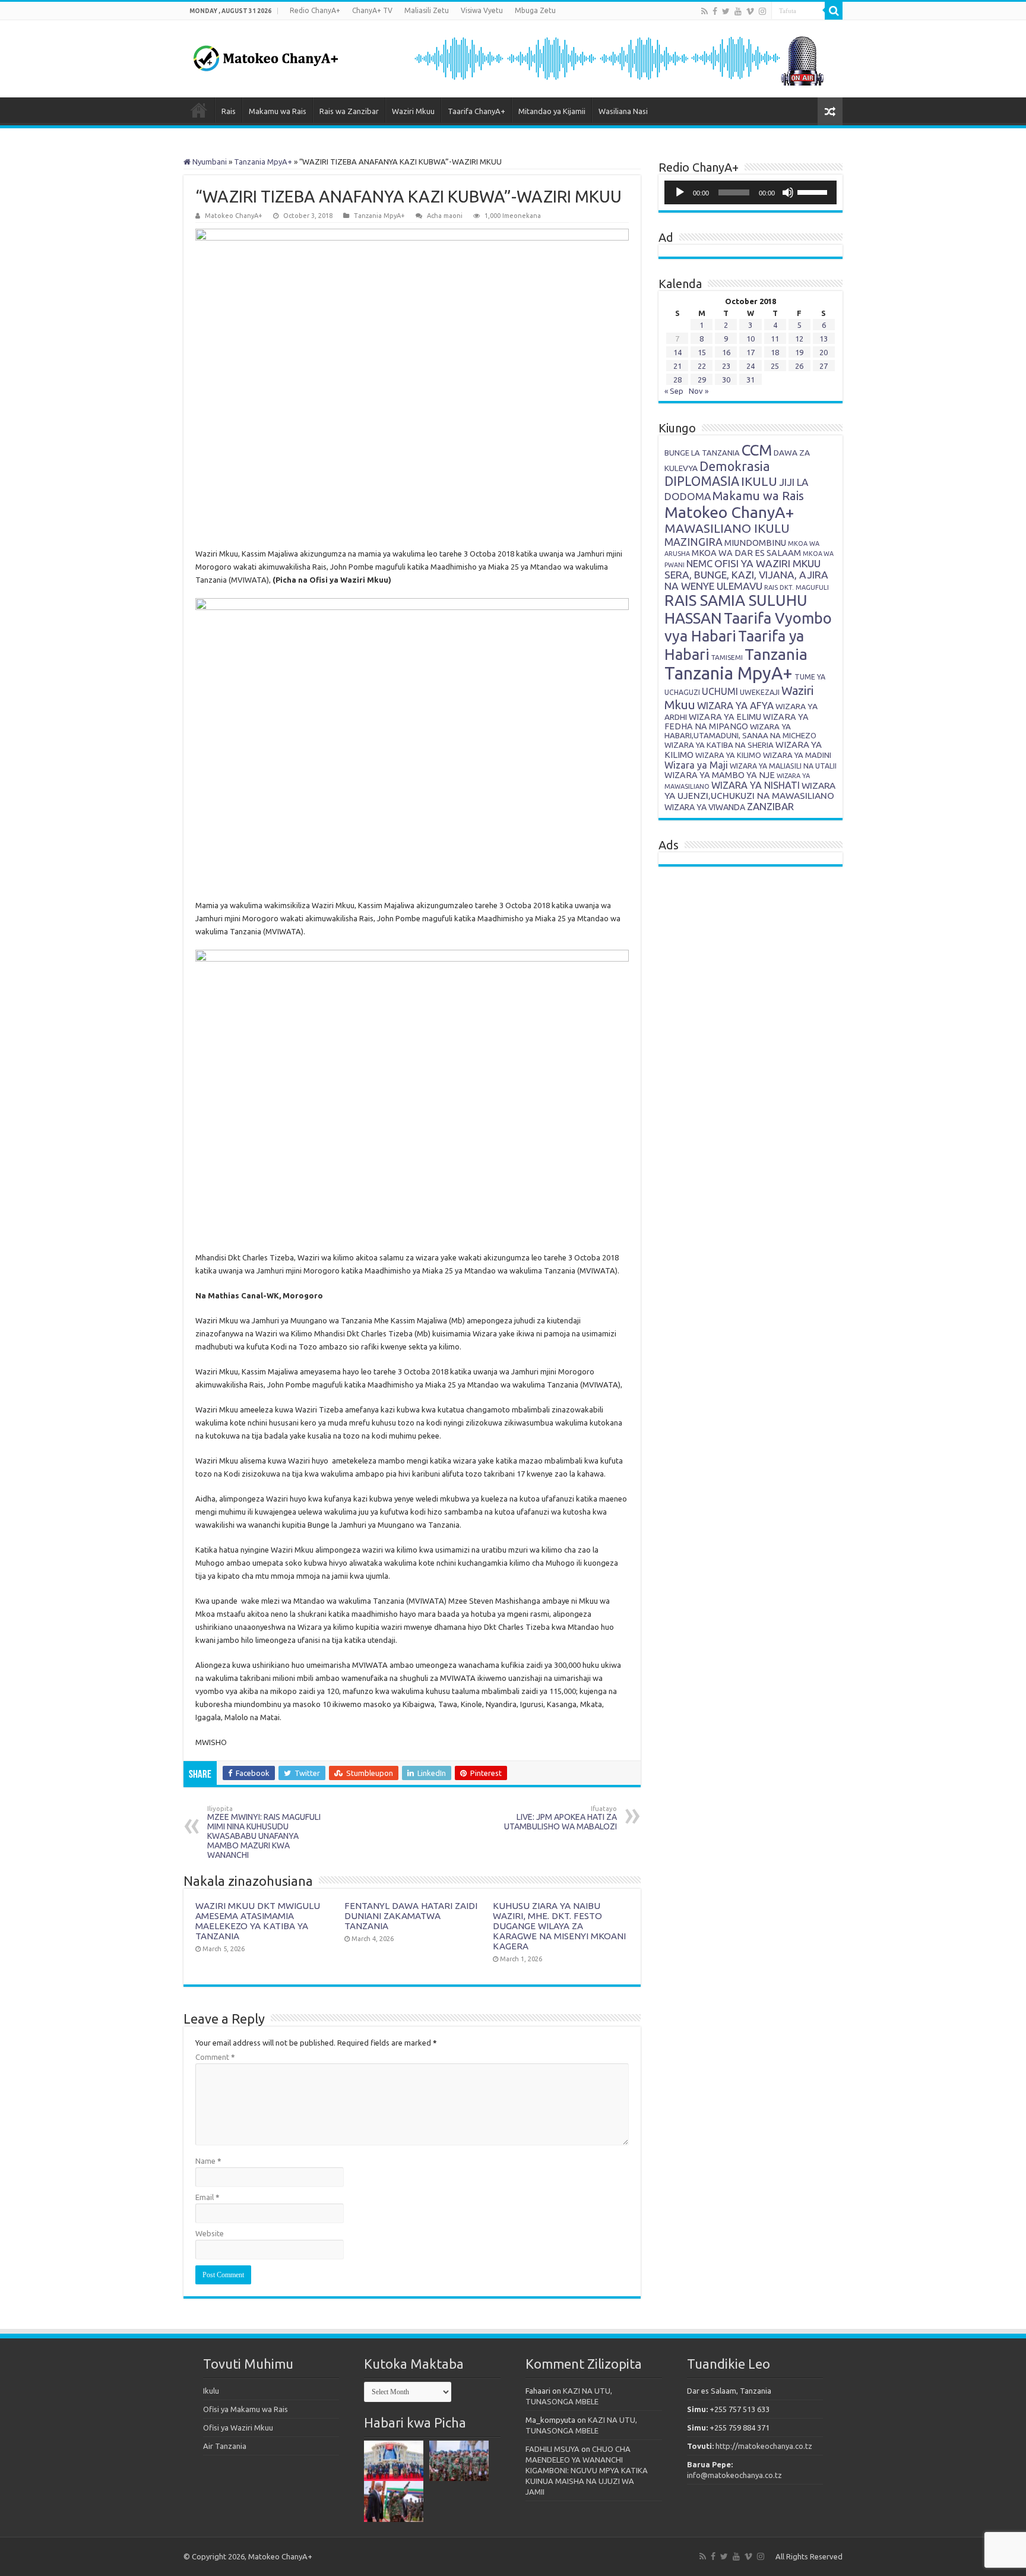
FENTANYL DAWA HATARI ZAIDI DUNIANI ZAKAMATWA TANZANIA (411, 1916)
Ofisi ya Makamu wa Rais (246, 2409)
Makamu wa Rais (278, 111)
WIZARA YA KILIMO (728, 755)
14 (677, 352)
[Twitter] (726, 11)
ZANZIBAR (770, 806)
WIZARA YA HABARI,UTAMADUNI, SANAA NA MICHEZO (740, 731)
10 (750, 339)
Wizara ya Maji (696, 765)
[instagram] (762, 11)
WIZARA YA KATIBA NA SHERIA (719, 745)
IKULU (759, 481)
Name (208, 2161)
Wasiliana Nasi (623, 111)
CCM (757, 450)
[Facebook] (715, 11)
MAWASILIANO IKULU (727, 528)
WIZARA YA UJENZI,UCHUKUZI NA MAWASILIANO (750, 791)
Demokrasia (735, 466)
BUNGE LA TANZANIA (702, 453)
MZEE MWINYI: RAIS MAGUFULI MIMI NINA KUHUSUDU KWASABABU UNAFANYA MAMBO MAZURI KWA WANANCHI (264, 1832)
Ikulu (211, 2391)
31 (750, 380)
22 (702, 366)
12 (799, 339)
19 (799, 352)
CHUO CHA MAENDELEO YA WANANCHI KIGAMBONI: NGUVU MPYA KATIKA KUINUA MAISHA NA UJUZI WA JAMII (587, 2470)
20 (824, 352)
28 (677, 380)
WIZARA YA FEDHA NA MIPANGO (737, 722)
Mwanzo (199, 110)
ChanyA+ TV (372, 10)
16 (726, 352)
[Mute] (788, 192)
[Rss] (704, 11)
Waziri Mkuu (413, 111)
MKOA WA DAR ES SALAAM (746, 553)
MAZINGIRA (693, 542)
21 (677, 366)
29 (702, 380)
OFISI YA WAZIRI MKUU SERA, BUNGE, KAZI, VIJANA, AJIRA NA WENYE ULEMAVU (746, 575)
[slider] (814, 191)
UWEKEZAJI (760, 692)
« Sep (674, 391)
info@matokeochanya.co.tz (734, 2475)
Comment (215, 2057)
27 (824, 366)
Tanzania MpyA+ (263, 162)
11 (775, 339)
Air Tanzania (225, 2446)
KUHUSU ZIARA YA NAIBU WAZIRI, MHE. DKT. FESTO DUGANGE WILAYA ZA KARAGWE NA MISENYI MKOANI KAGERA (559, 1926)
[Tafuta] (834, 11)
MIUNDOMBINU (755, 543)
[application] (750, 192)
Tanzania (776, 654)
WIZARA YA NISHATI (756, 785)
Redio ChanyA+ (315, 10)
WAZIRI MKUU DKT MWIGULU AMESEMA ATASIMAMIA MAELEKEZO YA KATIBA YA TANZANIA (258, 1921)
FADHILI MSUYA (552, 2449)
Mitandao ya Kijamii (552, 111)
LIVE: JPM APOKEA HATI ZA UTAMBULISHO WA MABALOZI (560, 1818)
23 (726, 366)
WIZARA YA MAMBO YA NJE (720, 775)
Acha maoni (445, 216)
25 (775, 366)
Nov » (699, 391)
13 (824, 339)
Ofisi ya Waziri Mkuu (238, 2428)
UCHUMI (720, 691)
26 (799, 366)
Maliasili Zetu (427, 10)
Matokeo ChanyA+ (234, 216)
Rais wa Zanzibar (349, 111)
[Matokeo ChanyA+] (265, 55)
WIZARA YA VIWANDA (705, 807)
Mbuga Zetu (535, 10)
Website (210, 2233)
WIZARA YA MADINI (797, 755)
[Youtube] (738, 11)
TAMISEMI (727, 657)
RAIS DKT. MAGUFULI (797, 587)
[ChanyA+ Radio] (618, 58)
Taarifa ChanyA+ (476, 111)
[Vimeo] (750, 11)
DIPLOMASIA (702, 481)
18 (775, 352)
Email (208, 2197)
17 (750, 352)
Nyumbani (209, 162)
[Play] (680, 192)
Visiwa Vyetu (482, 10)
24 (750, 366)
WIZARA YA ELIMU (725, 717)
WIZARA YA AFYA (735, 705)
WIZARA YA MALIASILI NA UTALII (783, 766)
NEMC (699, 564)
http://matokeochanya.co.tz (764, 2446)
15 (702, 352)
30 (726, 380)
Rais (229, 111)
